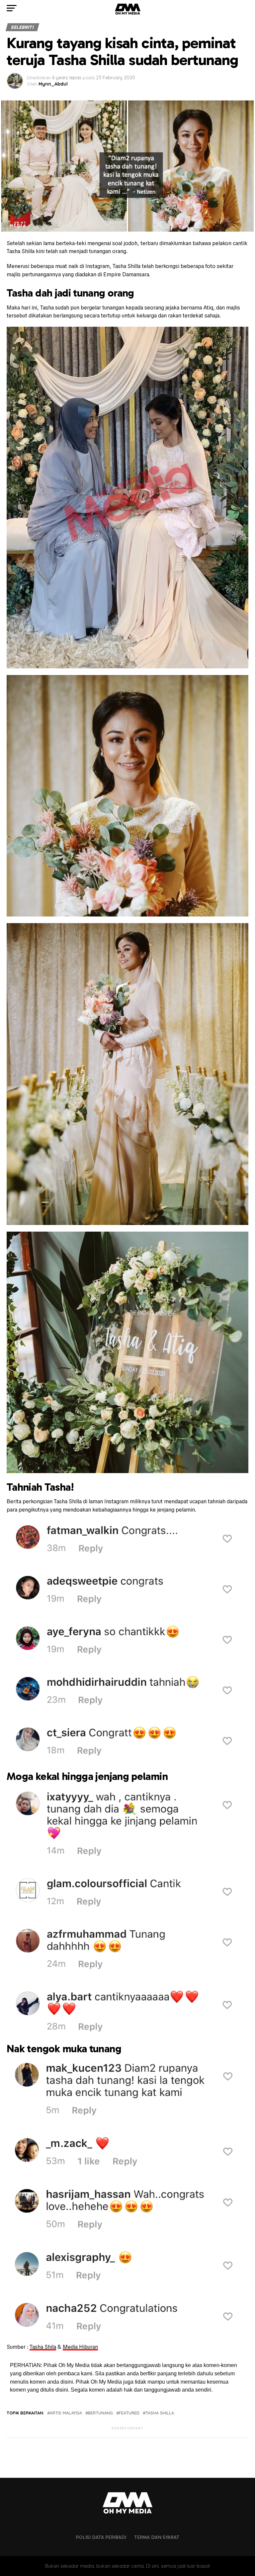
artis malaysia (66, 2413)
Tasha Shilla (160, 2413)
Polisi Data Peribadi (101, 2537)
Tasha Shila (43, 2347)
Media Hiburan (80, 2347)
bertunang (100, 2413)
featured (129, 2413)
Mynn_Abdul (53, 84)
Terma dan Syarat (157, 2537)
